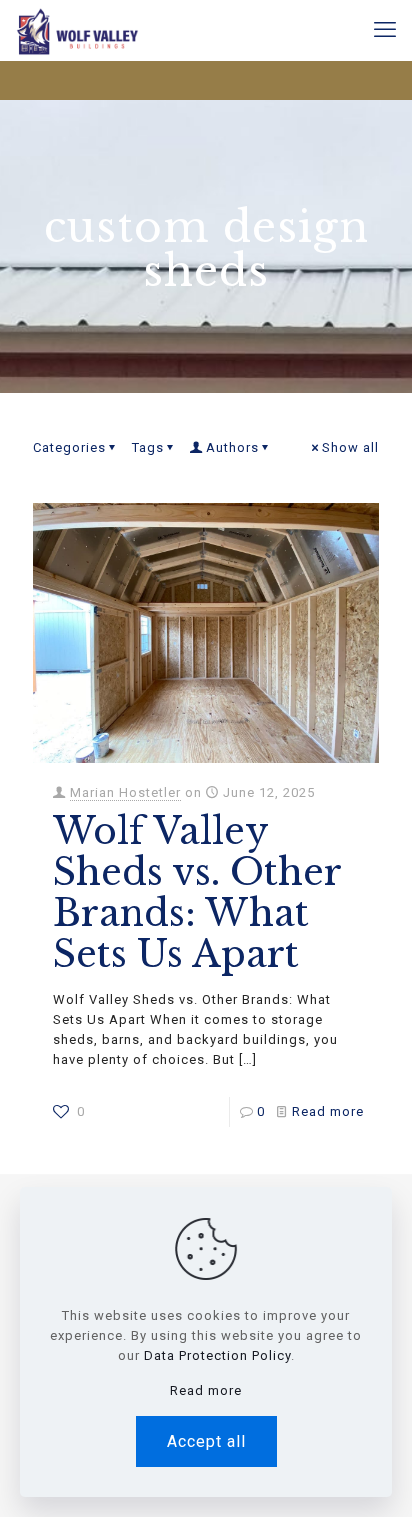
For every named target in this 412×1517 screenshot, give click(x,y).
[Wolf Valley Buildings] (77, 30)
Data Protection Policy (217, 1355)
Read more (328, 1111)
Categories (69, 447)
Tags (148, 447)
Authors (232, 447)
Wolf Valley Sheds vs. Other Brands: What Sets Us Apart (197, 893)
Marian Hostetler (125, 792)
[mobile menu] (385, 30)
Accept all (206, 1441)
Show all (350, 447)
